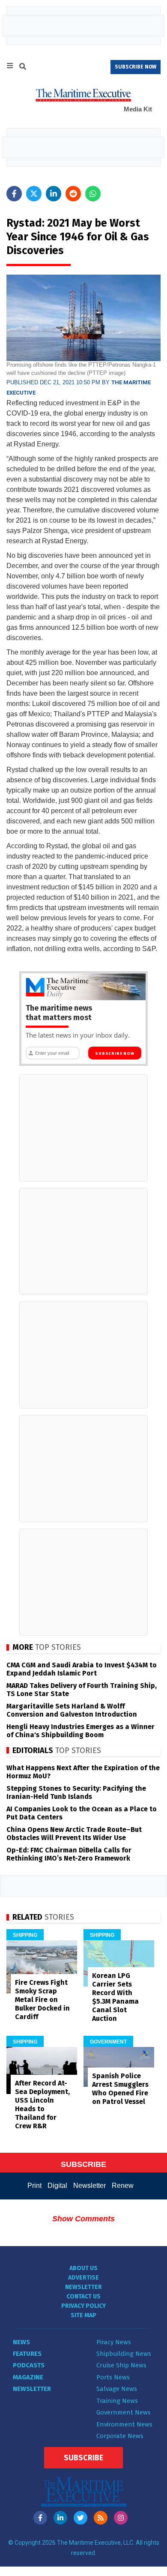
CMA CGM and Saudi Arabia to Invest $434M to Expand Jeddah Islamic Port (82, 1669)
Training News (117, 2401)
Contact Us (83, 2296)
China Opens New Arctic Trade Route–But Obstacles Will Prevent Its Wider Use (74, 1834)
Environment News (124, 2424)
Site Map (83, 2315)
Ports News (113, 2377)
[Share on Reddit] (73, 194)
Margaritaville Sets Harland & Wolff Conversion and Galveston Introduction (72, 1710)
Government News (124, 2412)
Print (34, 2186)
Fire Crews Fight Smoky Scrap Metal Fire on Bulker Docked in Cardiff (42, 2000)
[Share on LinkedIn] (54, 194)
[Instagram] (121, 2518)
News (21, 2342)
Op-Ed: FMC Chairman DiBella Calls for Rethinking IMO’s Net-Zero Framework (69, 1854)
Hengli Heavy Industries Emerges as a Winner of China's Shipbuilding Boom (81, 1731)
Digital (57, 2186)
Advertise (83, 2278)
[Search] (23, 68)
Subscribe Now (115, 1053)
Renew (123, 2186)
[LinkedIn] (60, 2518)
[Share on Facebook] (14, 194)
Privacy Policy (83, 2306)
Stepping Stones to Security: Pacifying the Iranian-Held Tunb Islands (76, 1792)
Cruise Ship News (121, 2365)
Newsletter (89, 2186)
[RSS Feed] (101, 2518)
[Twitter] (81, 2518)
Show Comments (83, 2219)
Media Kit (138, 109)
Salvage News (117, 2389)
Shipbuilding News (124, 2354)
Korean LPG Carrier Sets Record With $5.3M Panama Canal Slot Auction (115, 1997)
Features (27, 2354)
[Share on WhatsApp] (93, 194)
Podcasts (29, 2365)
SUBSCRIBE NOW (136, 67)
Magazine (28, 2377)
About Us (83, 2268)
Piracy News (114, 2342)
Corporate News (120, 2436)
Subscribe (83, 2458)
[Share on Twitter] (34, 194)
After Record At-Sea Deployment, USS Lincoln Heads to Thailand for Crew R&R (42, 2105)
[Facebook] (40, 2518)
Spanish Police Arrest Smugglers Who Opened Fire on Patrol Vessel (120, 2089)
